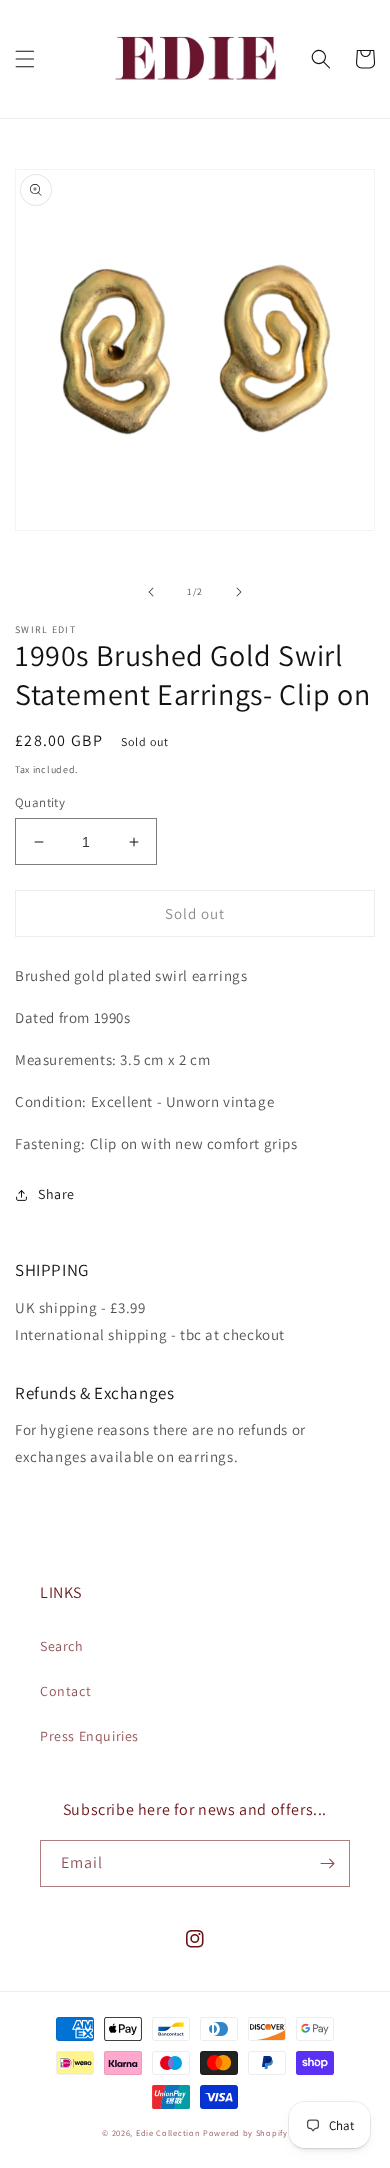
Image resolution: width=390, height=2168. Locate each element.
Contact (65, 1691)
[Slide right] (239, 592)
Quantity (40, 802)
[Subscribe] (327, 1863)
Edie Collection (168, 2132)
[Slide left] (151, 592)
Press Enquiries (89, 1736)
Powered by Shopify (245, 2132)
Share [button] (56, 1194)
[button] (25, 59)
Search (62, 1646)
